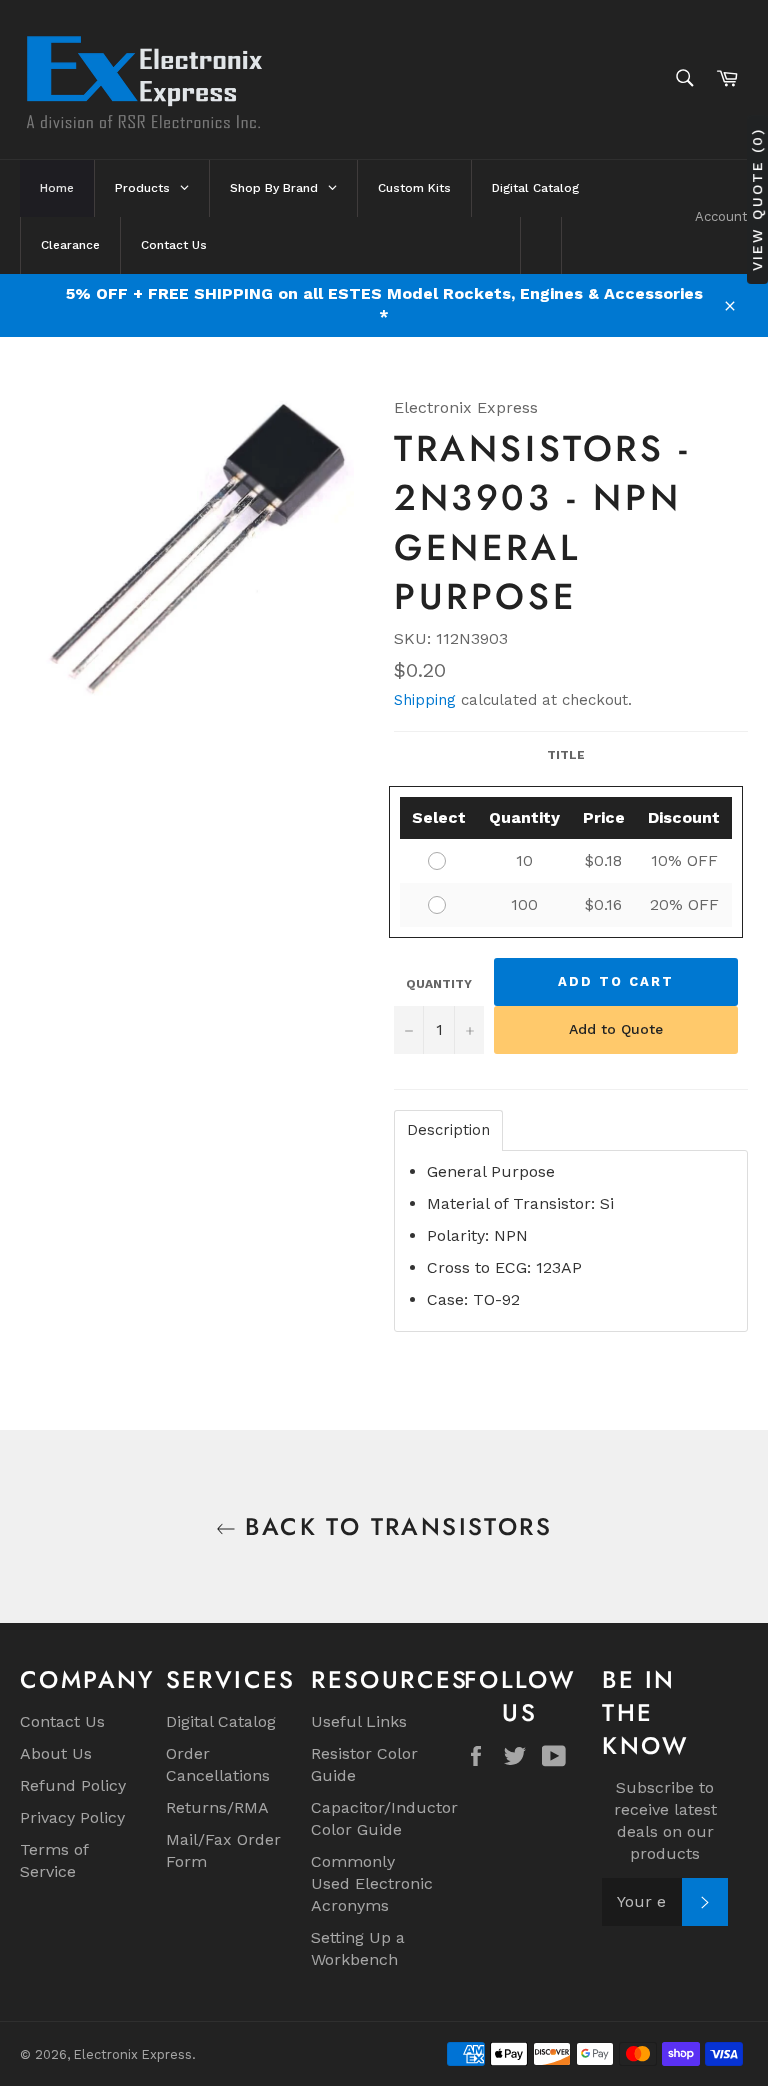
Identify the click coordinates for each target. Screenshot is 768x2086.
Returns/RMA (217, 1807)
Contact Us (62, 1721)
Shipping (425, 700)
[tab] (448, 1130)
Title (566, 755)
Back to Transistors (394, 1526)
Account (721, 216)
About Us (56, 1753)
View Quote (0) (757, 199)
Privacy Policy (72, 1817)
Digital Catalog (221, 1721)
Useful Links (359, 1721)
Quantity (439, 984)
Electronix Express (133, 2054)
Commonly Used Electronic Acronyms (372, 1883)
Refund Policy (73, 1785)
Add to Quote (616, 1029)
